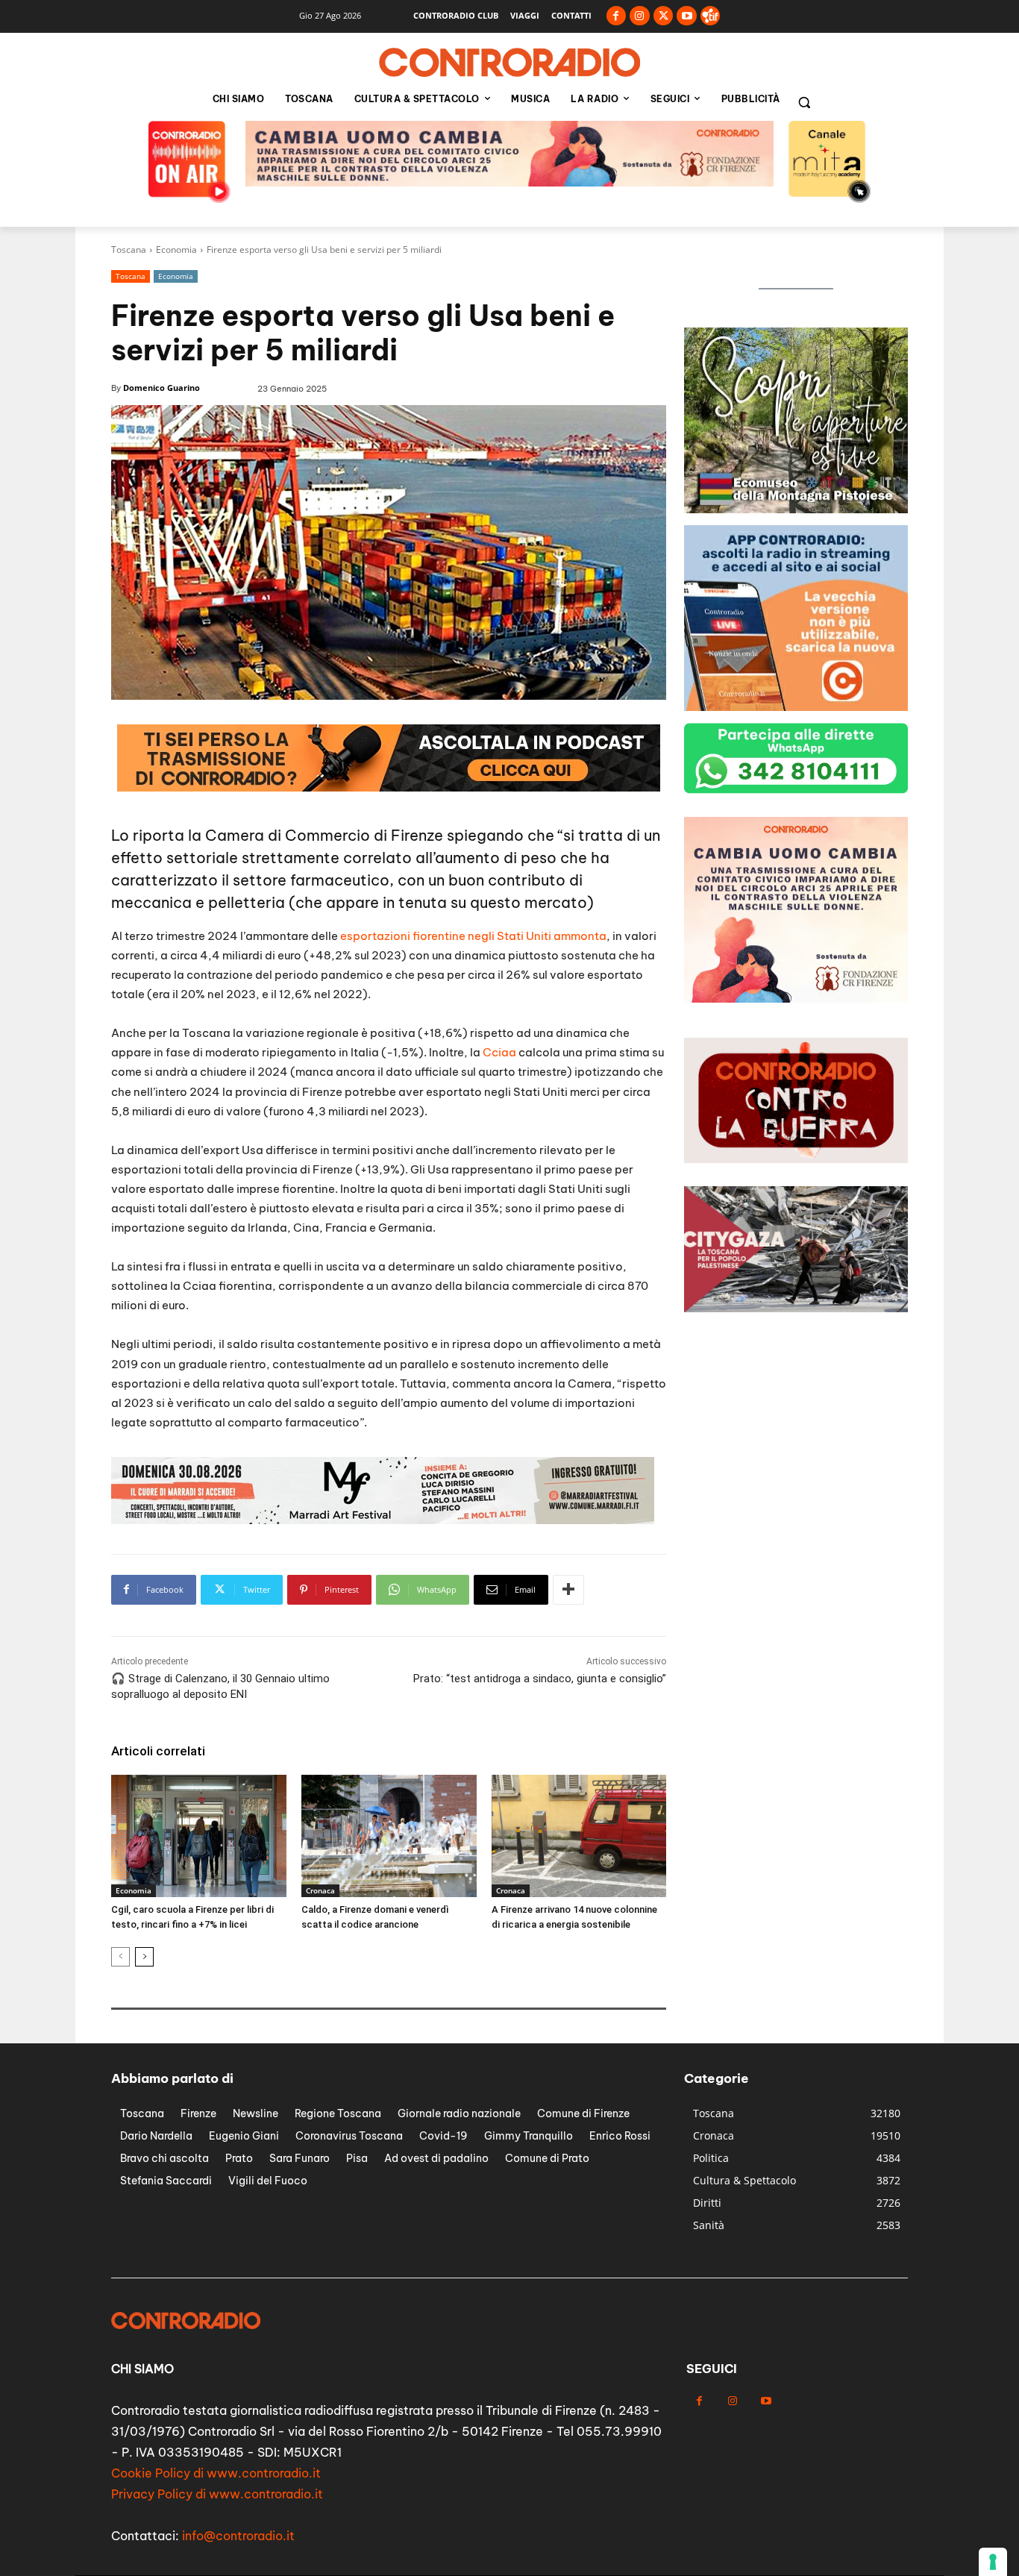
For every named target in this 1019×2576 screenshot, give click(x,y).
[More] (568, 1590)
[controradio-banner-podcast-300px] (796, 509)
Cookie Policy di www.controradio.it (216, 2473)
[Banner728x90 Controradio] (389, 787)
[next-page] (144, 1957)
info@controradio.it (238, 2536)
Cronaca (320, 1890)
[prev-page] (120, 1957)
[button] (804, 102)
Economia (176, 250)
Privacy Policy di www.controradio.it (217, 2494)
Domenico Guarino (162, 388)
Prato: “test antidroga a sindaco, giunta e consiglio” (538, 1679)
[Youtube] (687, 16)
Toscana (129, 250)
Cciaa (499, 1052)
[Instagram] (640, 16)
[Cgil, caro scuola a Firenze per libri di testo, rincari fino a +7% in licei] (199, 1836)
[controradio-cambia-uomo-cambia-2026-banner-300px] (796, 707)
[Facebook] (617, 16)
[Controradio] (509, 63)
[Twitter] (664, 16)
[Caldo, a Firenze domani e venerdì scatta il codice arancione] (389, 1836)
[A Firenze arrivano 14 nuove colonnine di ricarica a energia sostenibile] (579, 1836)
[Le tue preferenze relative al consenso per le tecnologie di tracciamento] (993, 2562)
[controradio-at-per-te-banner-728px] (509, 182)
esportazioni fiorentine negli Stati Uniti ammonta (472, 936)
